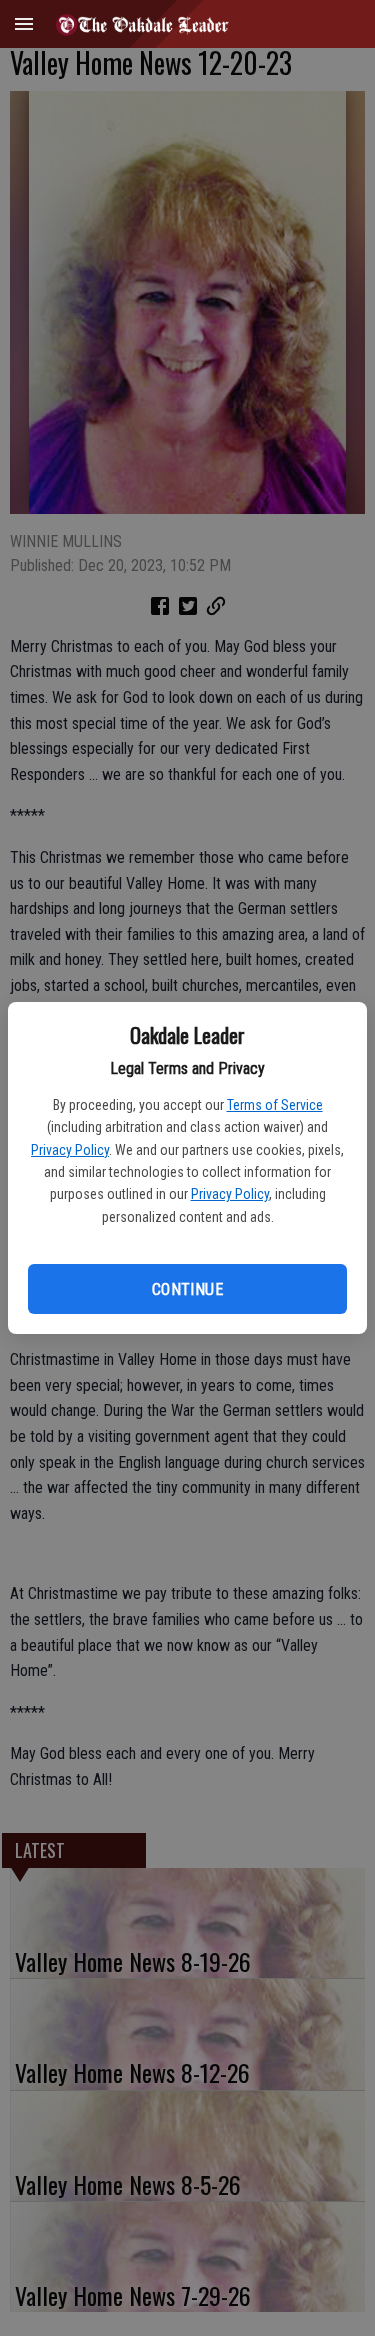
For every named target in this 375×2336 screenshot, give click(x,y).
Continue (187, 1289)
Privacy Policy (70, 1150)
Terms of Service (275, 1105)
